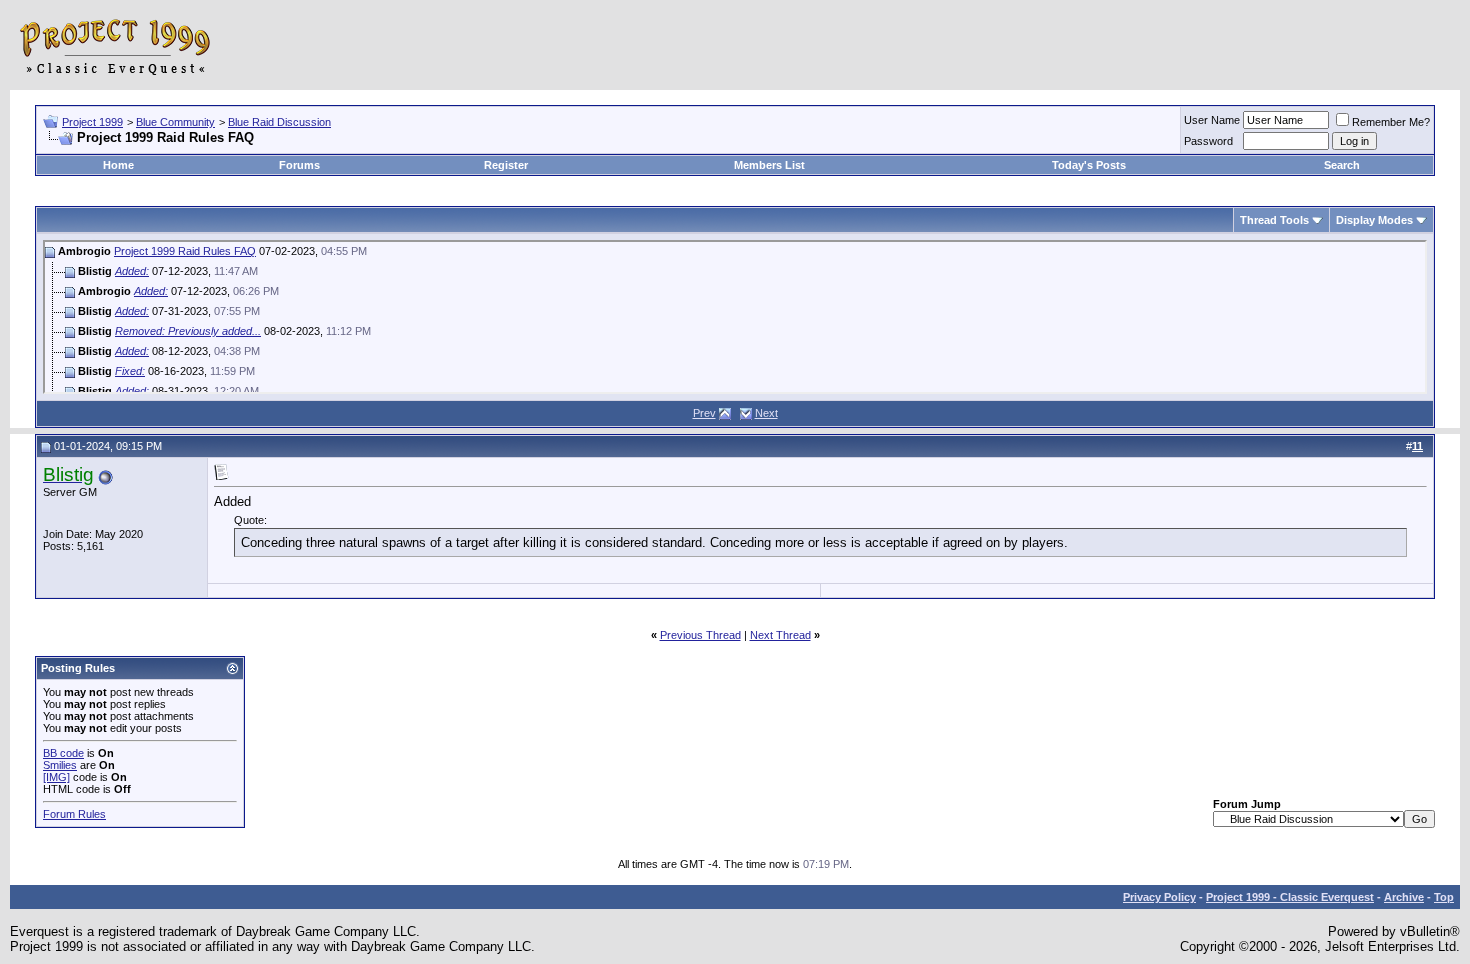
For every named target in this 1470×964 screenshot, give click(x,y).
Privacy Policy (1159, 897)
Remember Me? (1391, 122)
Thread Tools (1274, 220)
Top (1444, 897)
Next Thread (780, 635)
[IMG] (56, 777)
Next (766, 413)
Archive (1404, 897)
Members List (769, 165)
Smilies (60, 765)
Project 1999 (92, 122)
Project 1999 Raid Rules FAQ (185, 251)
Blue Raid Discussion (279, 122)
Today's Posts (1089, 165)
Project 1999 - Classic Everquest (1290, 897)
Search (1342, 165)
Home (118, 165)
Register (506, 165)
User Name (1212, 120)
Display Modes (1374, 220)
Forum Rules (74, 814)
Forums (299, 165)
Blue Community (175, 122)
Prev (704, 413)
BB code (63, 753)
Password (1208, 141)
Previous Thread (700, 635)
